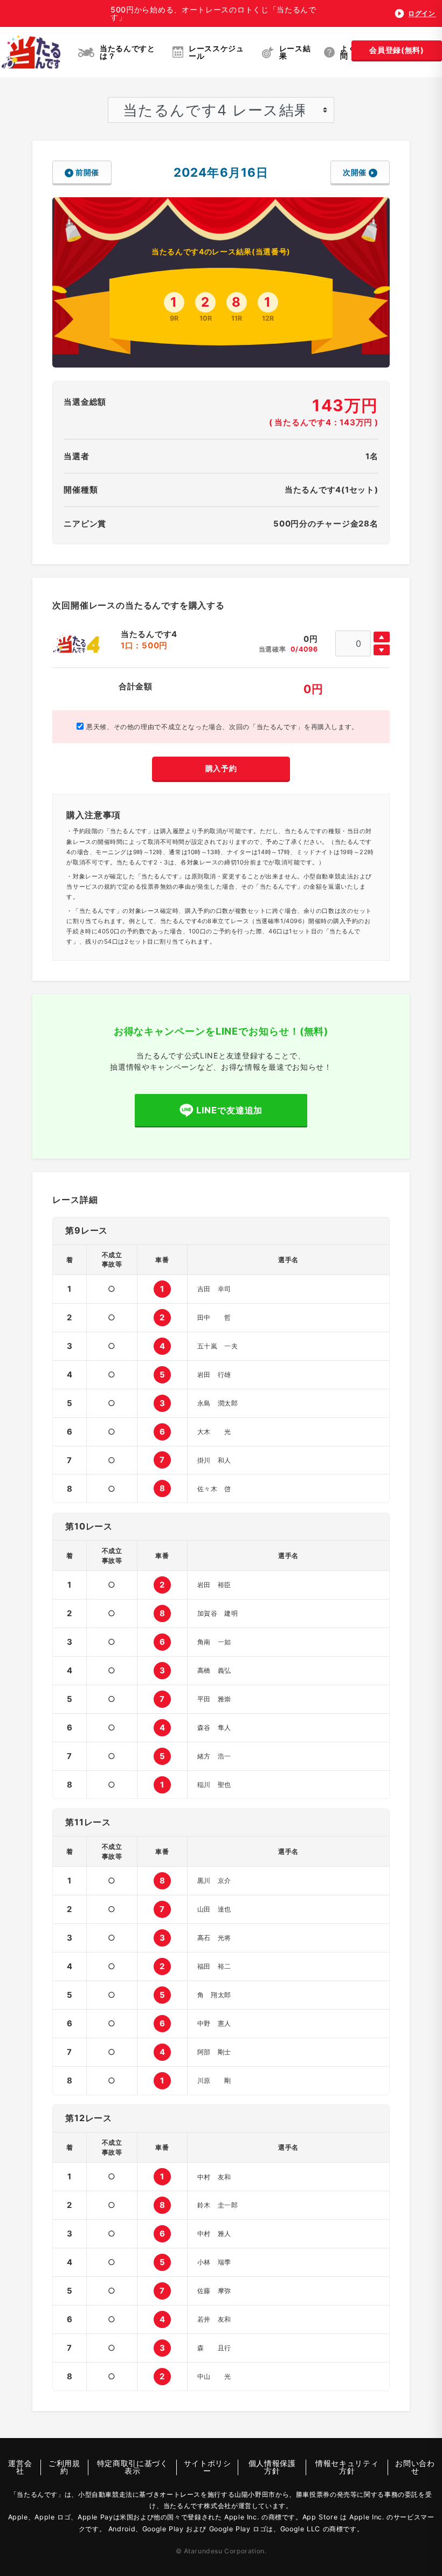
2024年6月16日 (221, 172)
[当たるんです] (31, 52)
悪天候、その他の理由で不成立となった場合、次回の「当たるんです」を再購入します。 (221, 727)
